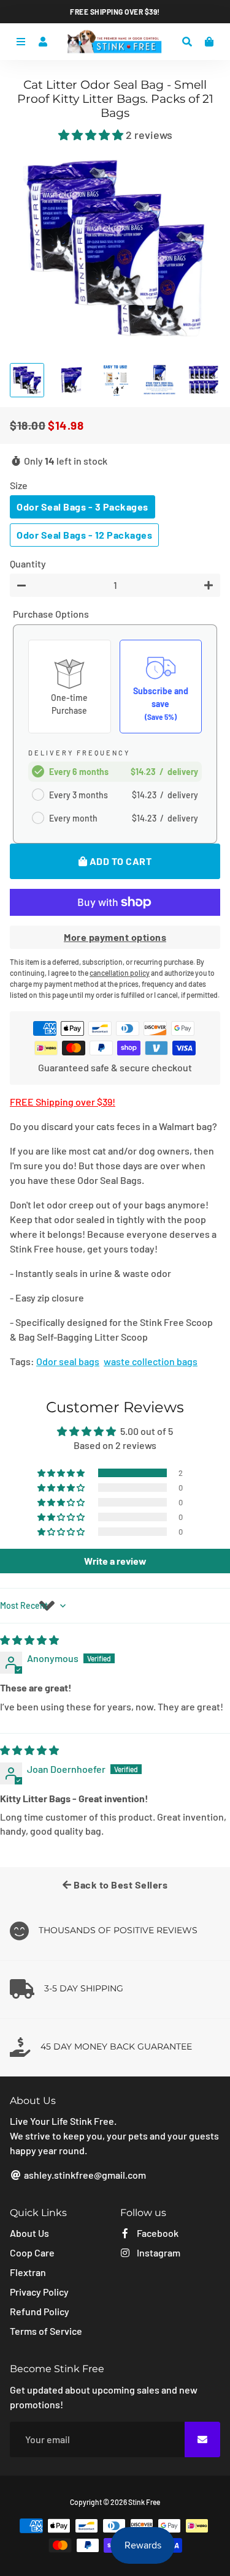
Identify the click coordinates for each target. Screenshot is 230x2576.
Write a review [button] (115, 1561)
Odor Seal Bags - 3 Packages (82, 507)
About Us (29, 2233)
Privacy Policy (39, 2292)
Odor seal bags (68, 1361)
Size (19, 485)
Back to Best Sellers (120, 1885)
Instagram (158, 2252)
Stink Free (144, 2502)
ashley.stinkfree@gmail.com (84, 2175)
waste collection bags (151, 1361)
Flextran (28, 2272)
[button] (92, 135)
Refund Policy (40, 2311)
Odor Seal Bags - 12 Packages (84, 535)
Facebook (157, 2233)
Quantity (28, 563)
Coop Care (32, 2252)
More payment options (115, 937)
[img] (29, 1640)
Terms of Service (46, 2331)
